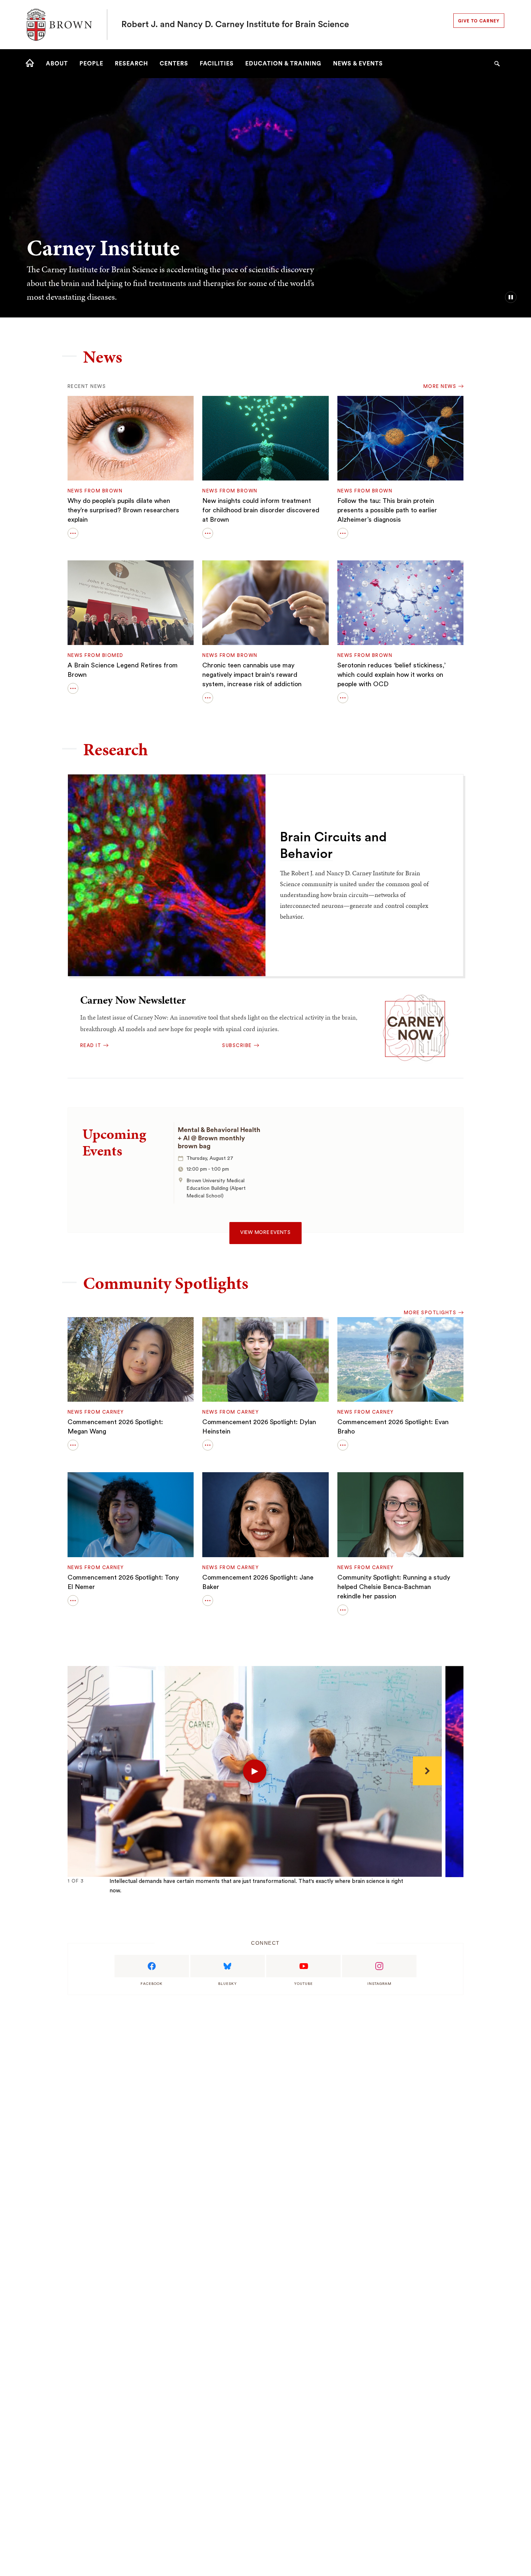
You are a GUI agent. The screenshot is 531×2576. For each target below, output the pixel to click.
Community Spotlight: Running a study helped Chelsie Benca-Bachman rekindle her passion (394, 1587)
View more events (265, 1233)
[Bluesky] (228, 1966)
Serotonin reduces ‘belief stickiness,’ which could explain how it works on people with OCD (392, 675)
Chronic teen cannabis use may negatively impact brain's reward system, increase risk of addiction (252, 675)
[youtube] (303, 1966)
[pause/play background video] (511, 297)
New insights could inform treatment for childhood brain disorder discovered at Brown (261, 510)
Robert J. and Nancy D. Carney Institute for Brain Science (235, 25)
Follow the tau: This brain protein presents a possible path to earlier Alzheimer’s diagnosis (387, 510)
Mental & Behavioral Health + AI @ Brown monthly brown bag (219, 1138)
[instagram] (379, 1966)
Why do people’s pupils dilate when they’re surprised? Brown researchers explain (123, 510)
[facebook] (152, 1966)
